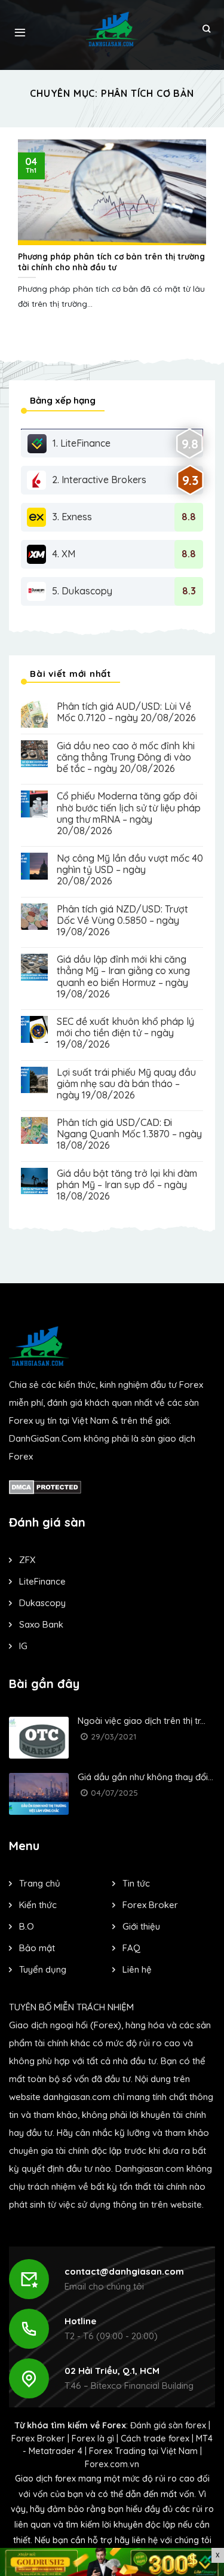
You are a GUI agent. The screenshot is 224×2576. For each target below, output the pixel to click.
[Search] (206, 29)
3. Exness (72, 517)
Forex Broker (38, 2438)
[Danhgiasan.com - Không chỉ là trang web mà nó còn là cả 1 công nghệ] (112, 29)
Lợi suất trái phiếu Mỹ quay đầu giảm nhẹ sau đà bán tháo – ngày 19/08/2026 (126, 1084)
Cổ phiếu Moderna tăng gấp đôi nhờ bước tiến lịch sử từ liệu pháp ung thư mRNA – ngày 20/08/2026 (129, 814)
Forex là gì (93, 2438)
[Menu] (20, 29)
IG (23, 1646)
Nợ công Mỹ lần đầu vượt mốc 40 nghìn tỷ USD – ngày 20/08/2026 (130, 870)
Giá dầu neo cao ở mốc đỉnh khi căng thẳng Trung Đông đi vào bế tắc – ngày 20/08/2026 (126, 757)
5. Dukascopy (82, 591)
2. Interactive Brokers (99, 480)
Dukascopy (42, 1603)
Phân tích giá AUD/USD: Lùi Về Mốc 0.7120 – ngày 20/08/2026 (126, 712)
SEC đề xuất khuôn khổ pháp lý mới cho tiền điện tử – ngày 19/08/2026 (125, 1033)
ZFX (27, 1560)
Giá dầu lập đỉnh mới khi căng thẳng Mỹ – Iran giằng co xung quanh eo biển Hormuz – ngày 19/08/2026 (123, 977)
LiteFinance (42, 1581)
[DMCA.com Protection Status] (45, 1486)
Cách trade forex (155, 2438)
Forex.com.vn (112, 2464)
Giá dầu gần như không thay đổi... (145, 1777)
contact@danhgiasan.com (124, 2271)
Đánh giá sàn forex (168, 2425)
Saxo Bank (41, 1624)
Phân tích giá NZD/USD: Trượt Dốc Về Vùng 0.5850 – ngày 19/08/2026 (122, 921)
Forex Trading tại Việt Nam (143, 2451)
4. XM (64, 554)
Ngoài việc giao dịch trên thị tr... (142, 1721)
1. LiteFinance (82, 443)
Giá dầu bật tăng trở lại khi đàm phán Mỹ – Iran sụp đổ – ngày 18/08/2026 (127, 1185)
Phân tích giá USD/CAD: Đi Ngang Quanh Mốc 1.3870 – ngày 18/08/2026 (129, 1134)
